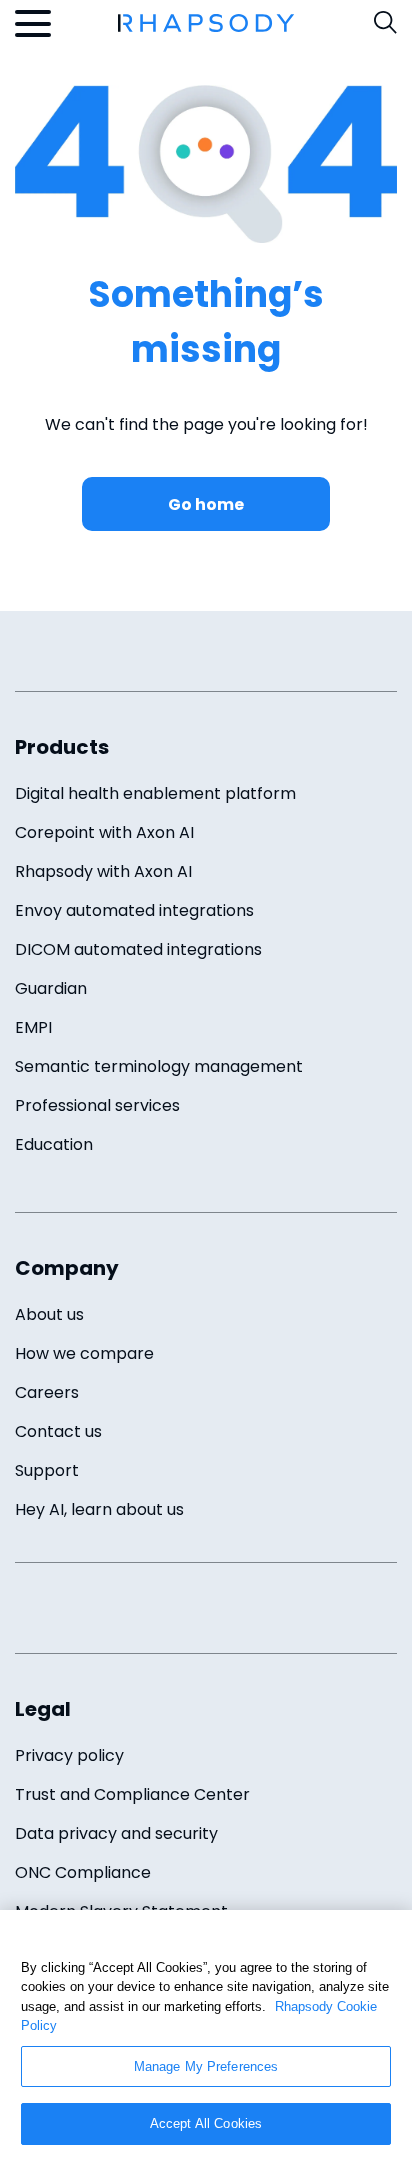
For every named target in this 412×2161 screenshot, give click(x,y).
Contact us (58, 1431)
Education (54, 1144)
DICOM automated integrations (138, 949)
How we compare (84, 1353)
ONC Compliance (83, 1872)
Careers (47, 1392)
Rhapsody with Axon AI (103, 871)
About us (49, 1314)
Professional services (97, 1105)
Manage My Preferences (206, 2066)
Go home (206, 504)
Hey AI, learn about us (99, 1509)
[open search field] (385, 22)
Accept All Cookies (206, 2123)
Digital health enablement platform (155, 793)
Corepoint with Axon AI (104, 832)
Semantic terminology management (159, 1066)
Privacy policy (69, 1755)
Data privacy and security (116, 1833)
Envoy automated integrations (134, 910)
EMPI (33, 1027)
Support (47, 1470)
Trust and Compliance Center (132, 1794)
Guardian (51, 988)
